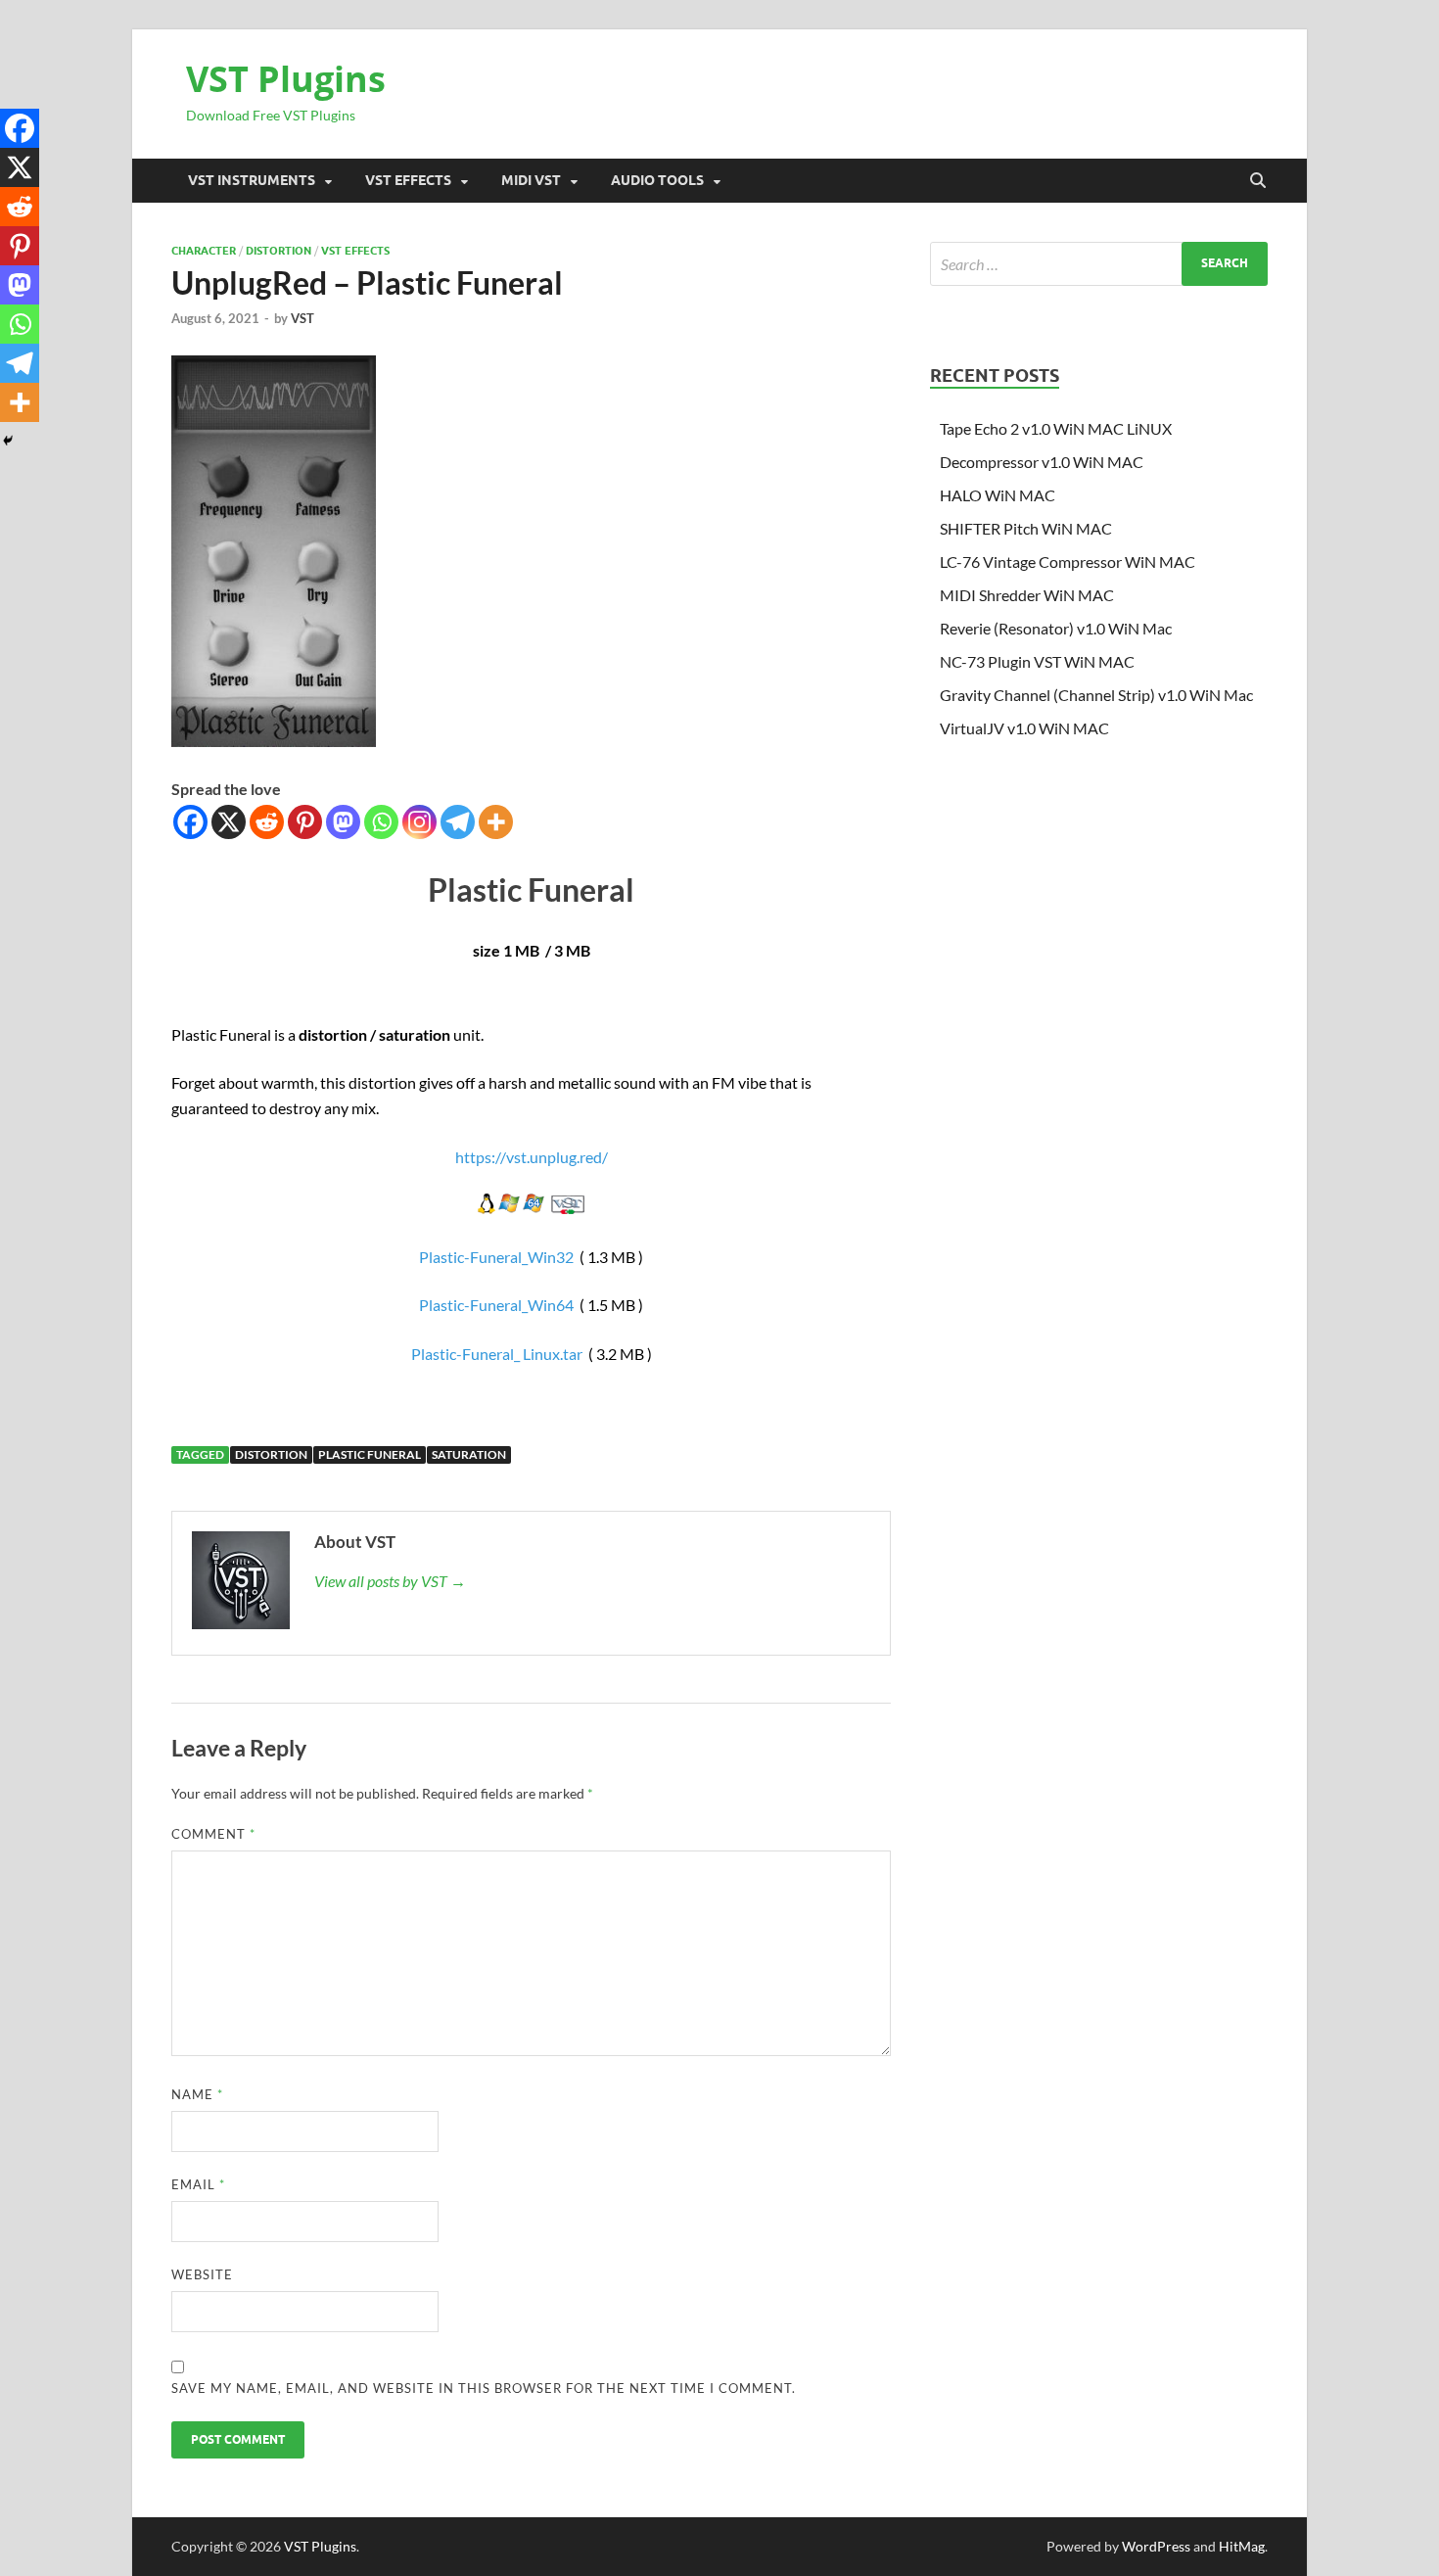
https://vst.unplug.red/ (532, 1157)
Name (197, 2094)
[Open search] (1258, 181)
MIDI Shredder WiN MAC (1027, 595)
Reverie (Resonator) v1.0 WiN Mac (1056, 628)
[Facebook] (190, 822)
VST (302, 318)
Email (198, 2184)
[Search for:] (1099, 264)
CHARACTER (204, 251)
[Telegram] (458, 822)
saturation (469, 1454)
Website (202, 2274)
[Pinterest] (305, 822)
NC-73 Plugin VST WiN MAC (1037, 661)
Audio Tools (657, 180)
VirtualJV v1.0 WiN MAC (1024, 728)
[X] (229, 822)
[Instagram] (419, 822)
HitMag (1242, 2546)
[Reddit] (267, 822)
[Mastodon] (343, 822)
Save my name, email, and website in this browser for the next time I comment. (484, 2388)
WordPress (1156, 2546)
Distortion (279, 251)
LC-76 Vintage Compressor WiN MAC (1068, 562)
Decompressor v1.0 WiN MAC (1042, 462)
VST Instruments (252, 180)
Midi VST (531, 180)
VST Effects (408, 180)
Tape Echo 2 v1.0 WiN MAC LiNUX (1056, 428)
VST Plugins (286, 79)
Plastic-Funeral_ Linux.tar (497, 1354)
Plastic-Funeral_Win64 (496, 1305)
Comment (213, 1834)
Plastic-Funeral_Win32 (496, 1257)
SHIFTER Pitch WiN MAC (1026, 528)
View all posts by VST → (390, 1581)
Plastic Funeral (370, 1454)
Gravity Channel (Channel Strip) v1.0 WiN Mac (1096, 695)
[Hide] (8, 441)
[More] (496, 822)
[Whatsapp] (381, 822)
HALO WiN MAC (998, 495)
